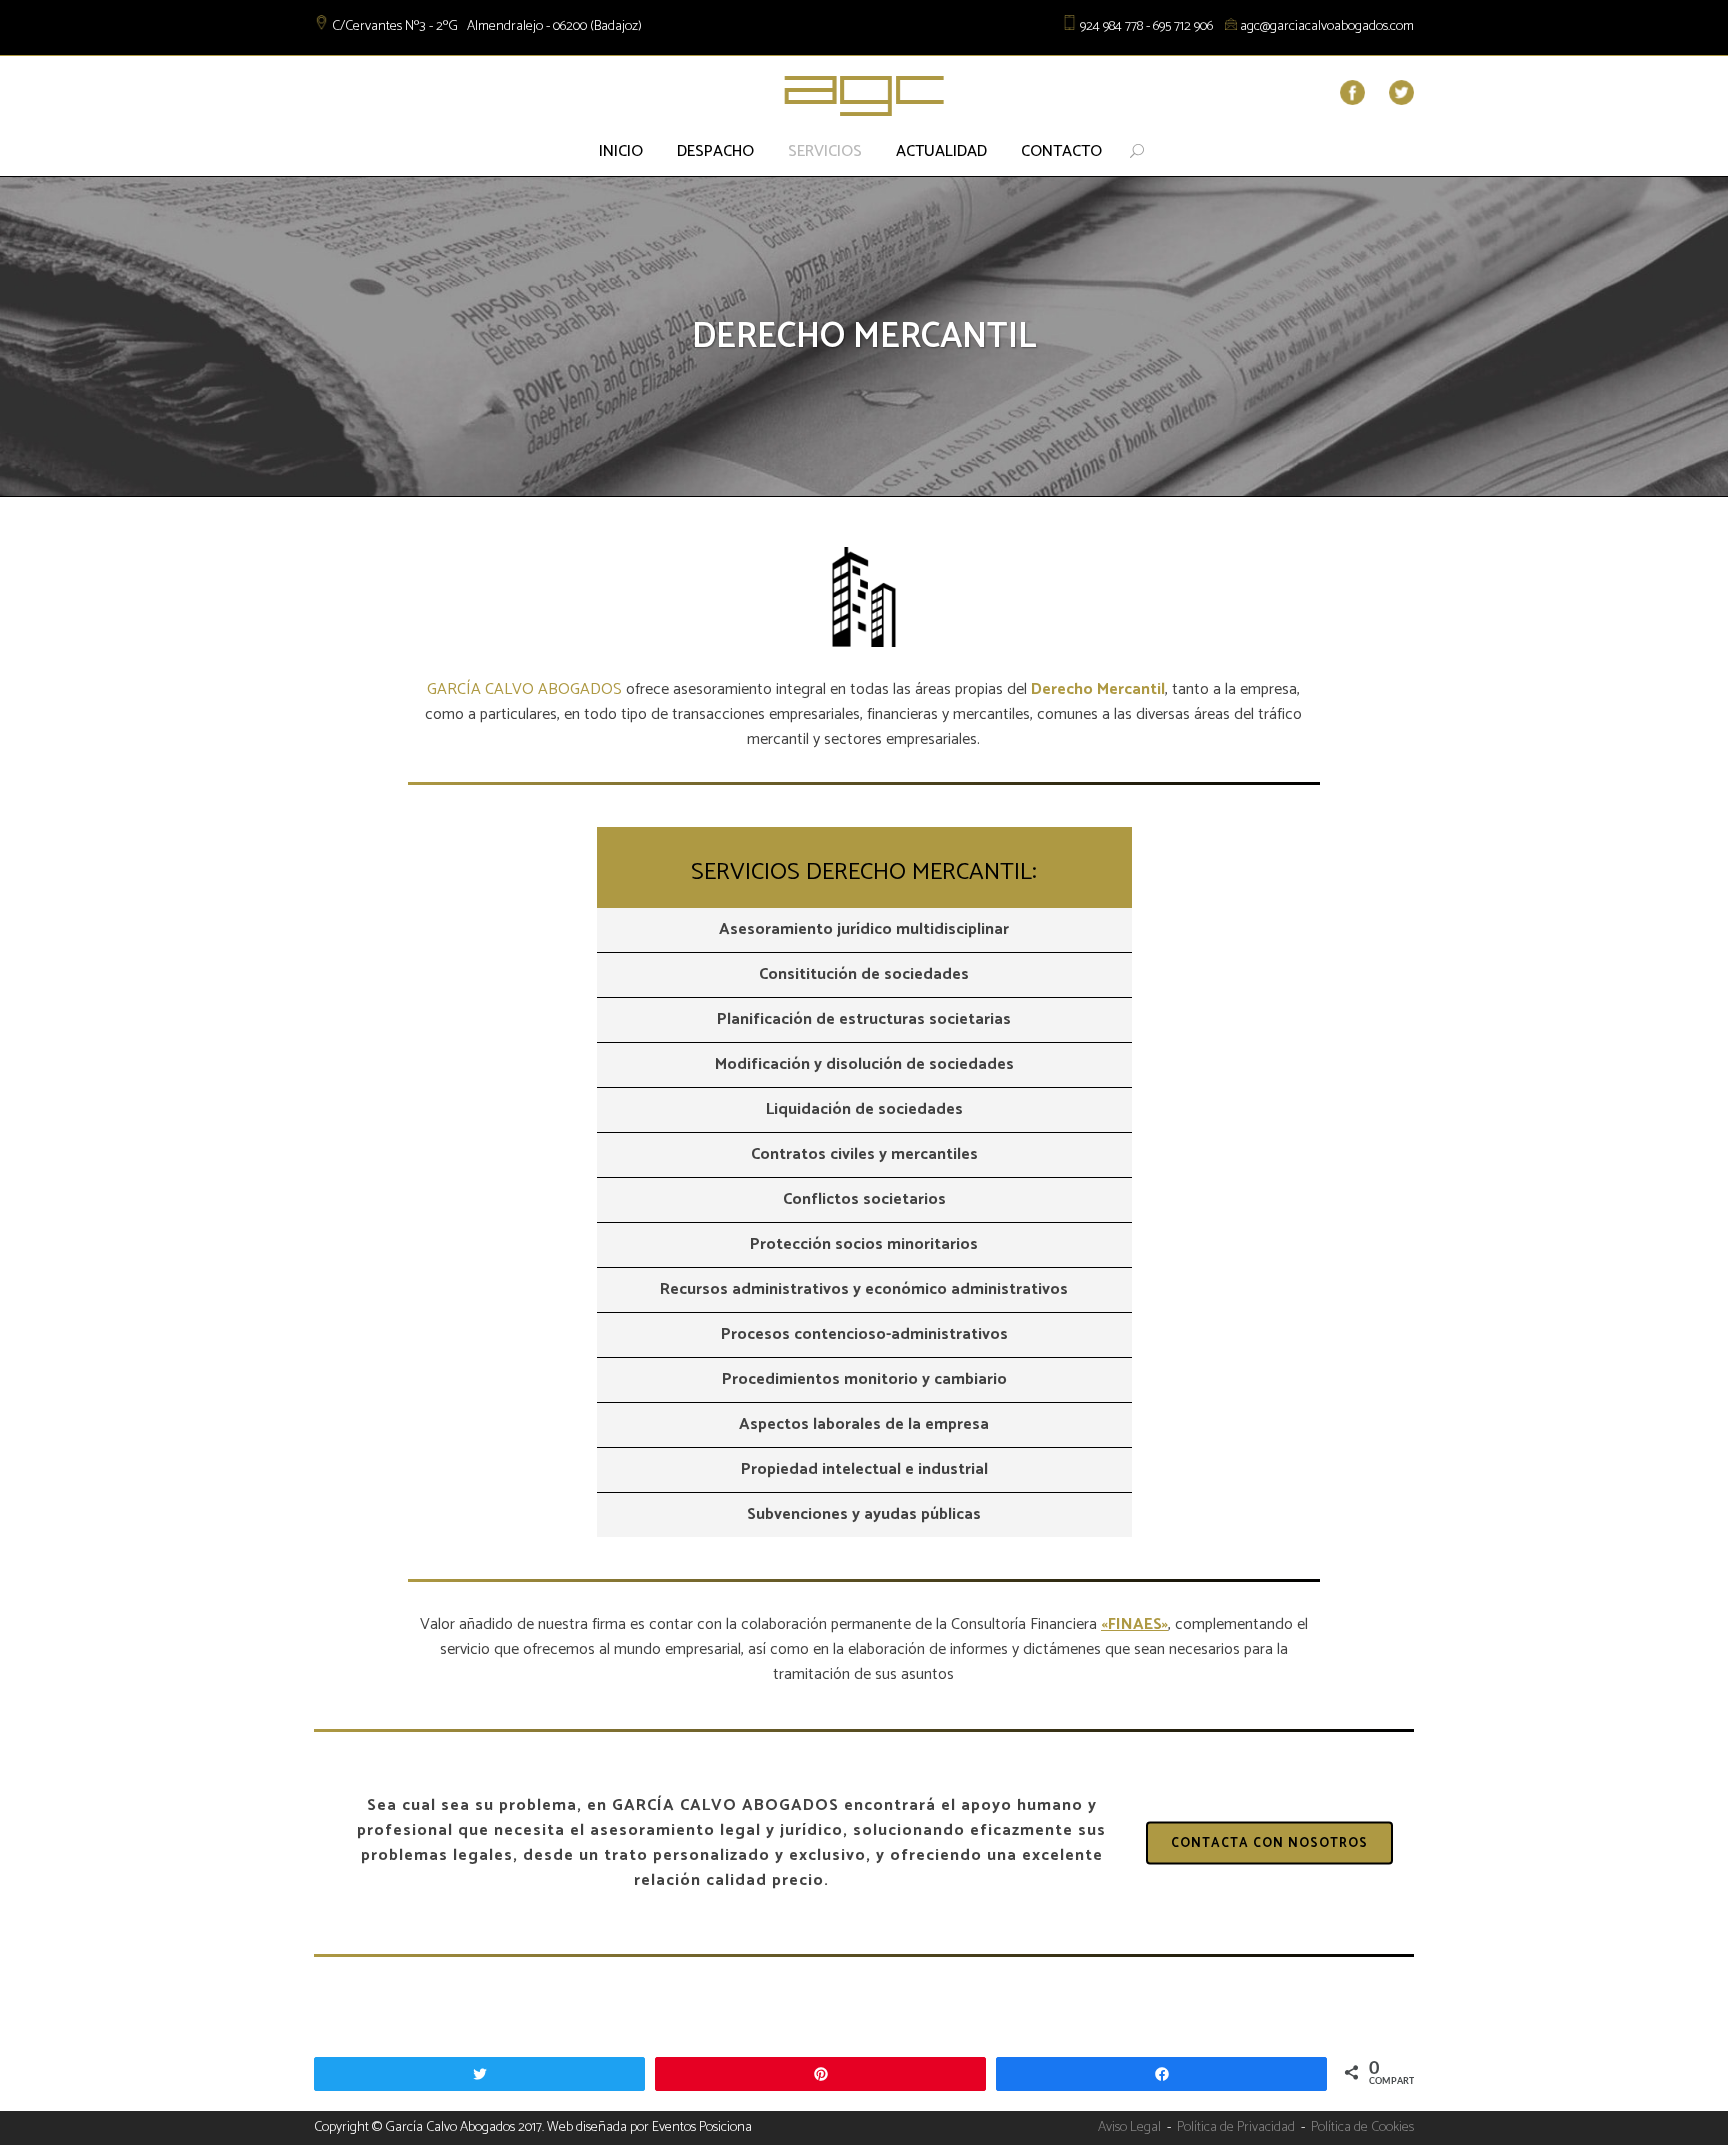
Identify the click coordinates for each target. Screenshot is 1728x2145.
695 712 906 (1183, 26)
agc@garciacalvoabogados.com (1327, 26)
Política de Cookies (1362, 2127)
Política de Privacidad (1236, 2127)
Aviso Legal (1129, 2127)
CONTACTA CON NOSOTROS (1269, 1843)
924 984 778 (1111, 26)
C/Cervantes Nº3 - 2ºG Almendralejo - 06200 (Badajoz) (487, 26)
